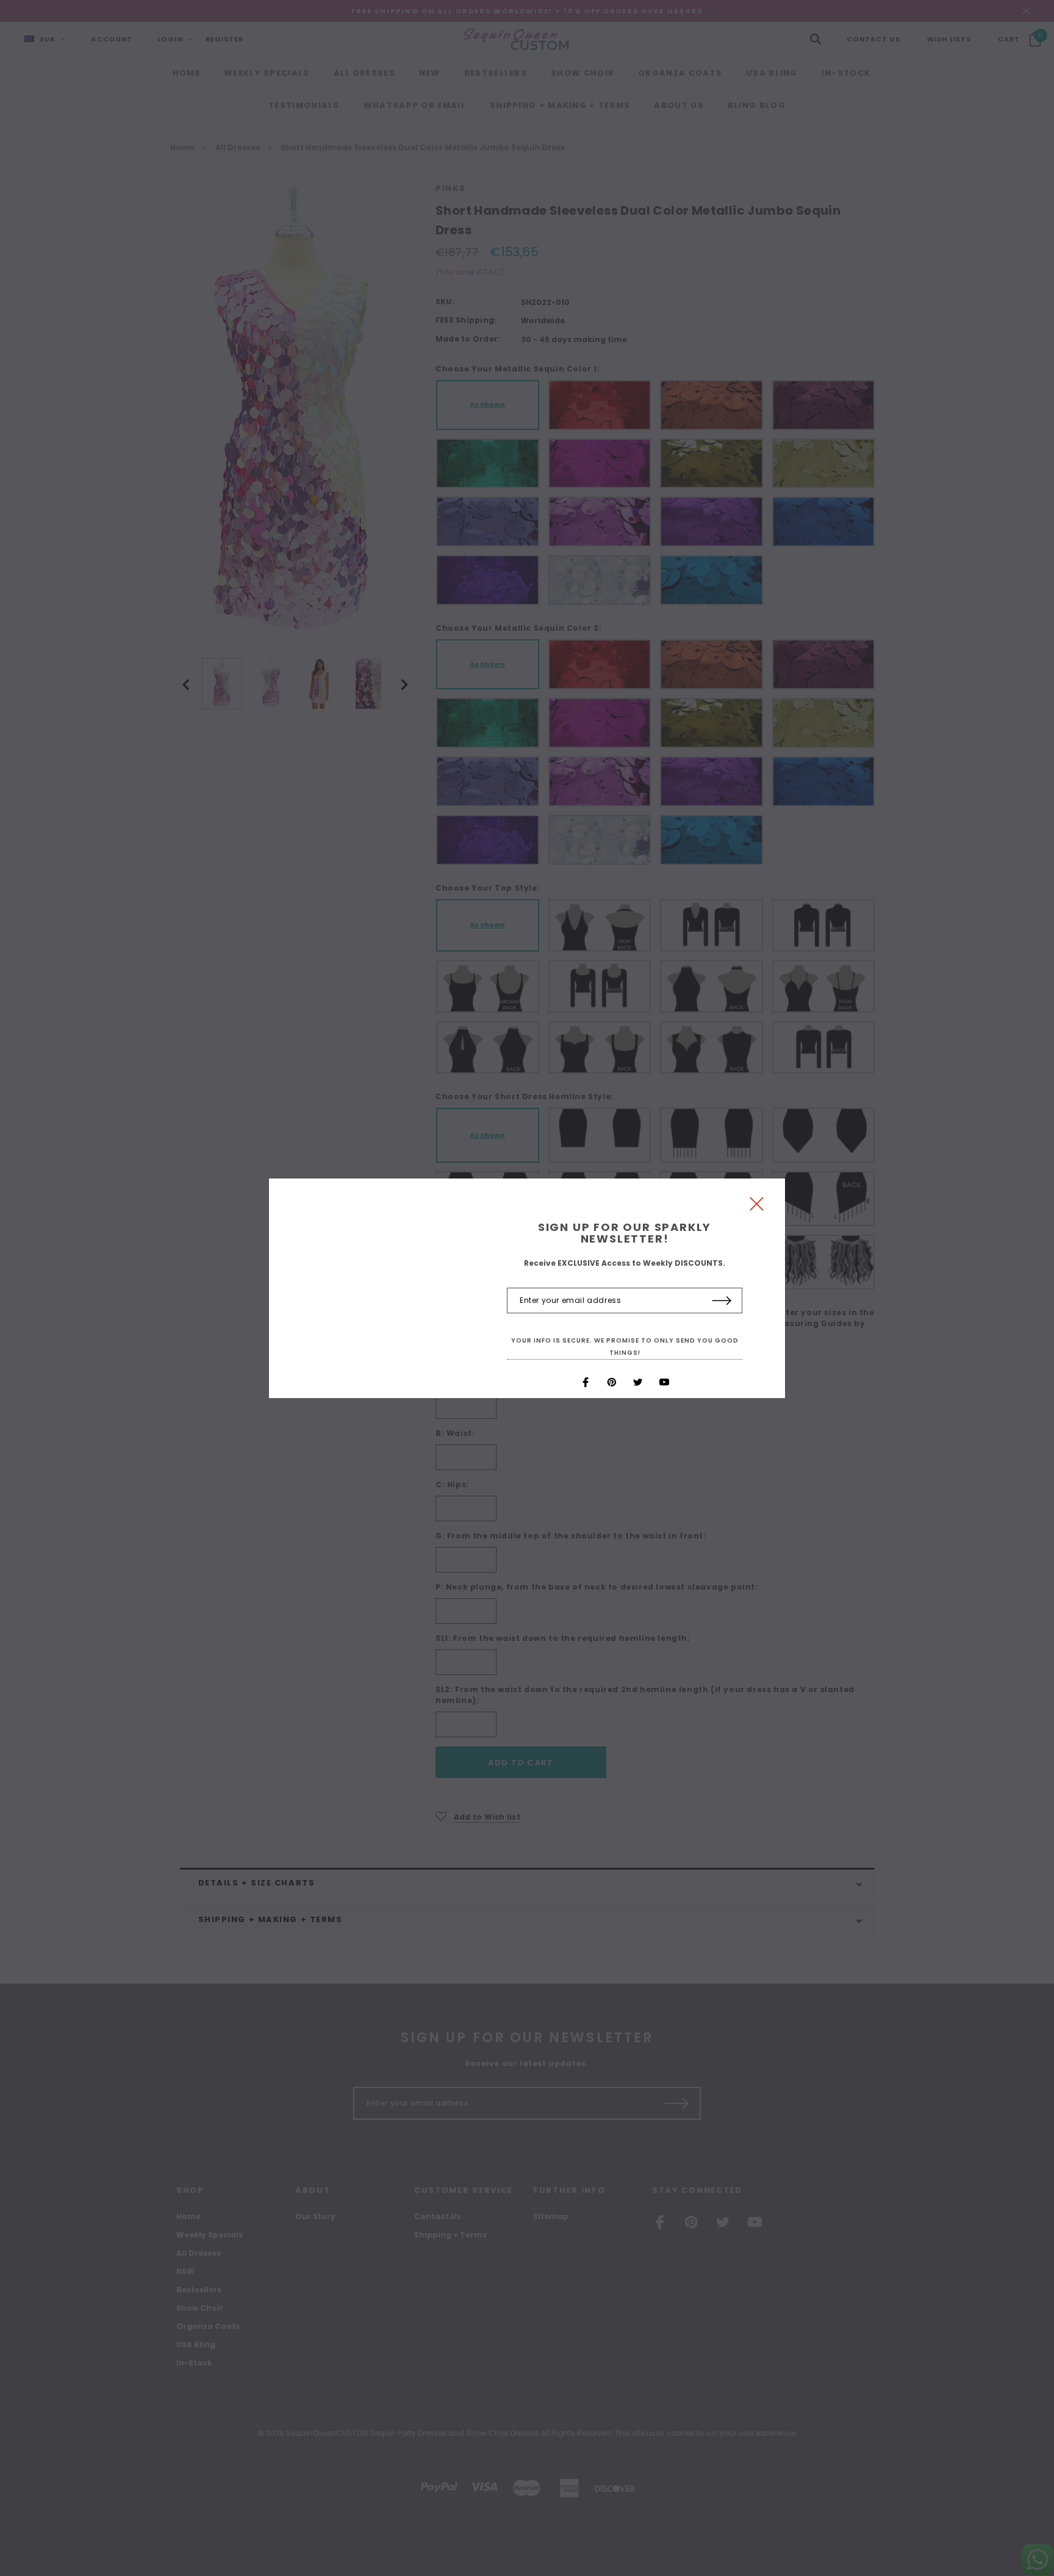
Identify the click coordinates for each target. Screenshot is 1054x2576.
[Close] (757, 1207)
